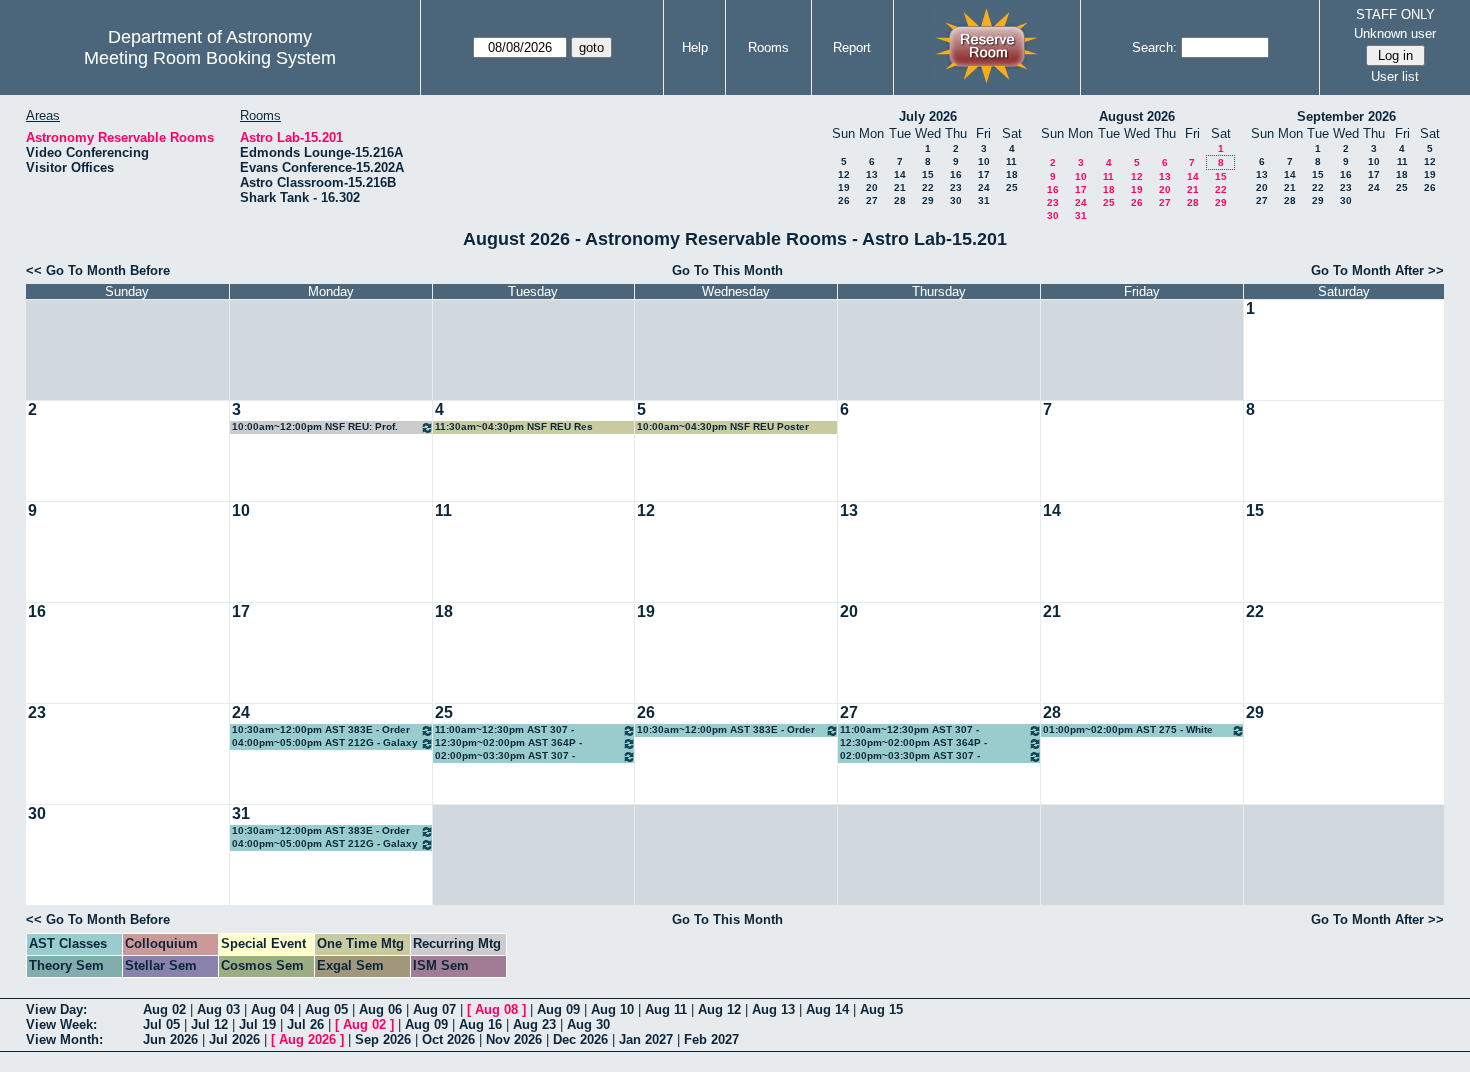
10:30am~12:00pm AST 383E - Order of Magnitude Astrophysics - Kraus (321, 730)
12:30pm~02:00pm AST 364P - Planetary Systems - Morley (508, 743)
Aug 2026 (307, 1039)
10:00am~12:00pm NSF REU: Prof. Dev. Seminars (315, 427)
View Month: (64, 1039)
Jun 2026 (170, 1039)
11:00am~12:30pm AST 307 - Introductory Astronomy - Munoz (512, 730)
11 (1011, 161)
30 (956, 200)
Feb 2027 (711, 1039)
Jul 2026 (234, 1039)
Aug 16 (480, 1024)
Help (695, 47)
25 (1012, 187)
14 (900, 174)
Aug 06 (380, 1009)
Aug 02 (164, 1009)
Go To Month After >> (1377, 270)
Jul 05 (161, 1024)
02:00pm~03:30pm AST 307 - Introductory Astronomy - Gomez (514, 756)
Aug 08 (496, 1009)
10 (984, 161)
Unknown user (1395, 33)
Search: (1154, 47)
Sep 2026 (383, 1039)
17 (984, 174)
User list (1395, 76)
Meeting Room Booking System (210, 58)
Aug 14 (827, 1009)
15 (928, 174)
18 (1012, 174)
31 (984, 200)
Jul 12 (209, 1024)
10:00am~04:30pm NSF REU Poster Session (723, 427)
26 (844, 200)
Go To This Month (727, 270)
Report (852, 47)
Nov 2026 (514, 1039)
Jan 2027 (646, 1039)
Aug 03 (218, 1009)
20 (872, 187)
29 (928, 200)
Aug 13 (773, 1009)
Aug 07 (434, 1009)
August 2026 (1137, 116)
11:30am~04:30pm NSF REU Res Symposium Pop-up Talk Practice (516, 427)
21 (900, 187)
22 (928, 187)
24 (984, 187)
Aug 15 (881, 1009)
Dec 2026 (580, 1039)
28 (900, 200)
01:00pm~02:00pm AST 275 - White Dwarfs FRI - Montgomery (1128, 730)
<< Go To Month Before (98, 270)
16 (956, 174)
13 (872, 174)
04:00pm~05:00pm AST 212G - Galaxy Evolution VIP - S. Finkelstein (325, 743)
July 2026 (928, 116)
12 (844, 174)
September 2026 (1346, 116)
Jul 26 (305, 1024)
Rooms (768, 47)
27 (872, 200)
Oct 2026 (448, 1039)
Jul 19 (257, 1024)
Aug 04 (272, 1009)
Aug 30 (588, 1024)
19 (844, 187)
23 (956, 187)
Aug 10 (612, 1009)
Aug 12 (719, 1009)
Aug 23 (534, 1024)
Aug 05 (326, 1009)
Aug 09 (558, 1009)
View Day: (56, 1009)
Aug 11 (666, 1009)
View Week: (61, 1024)
